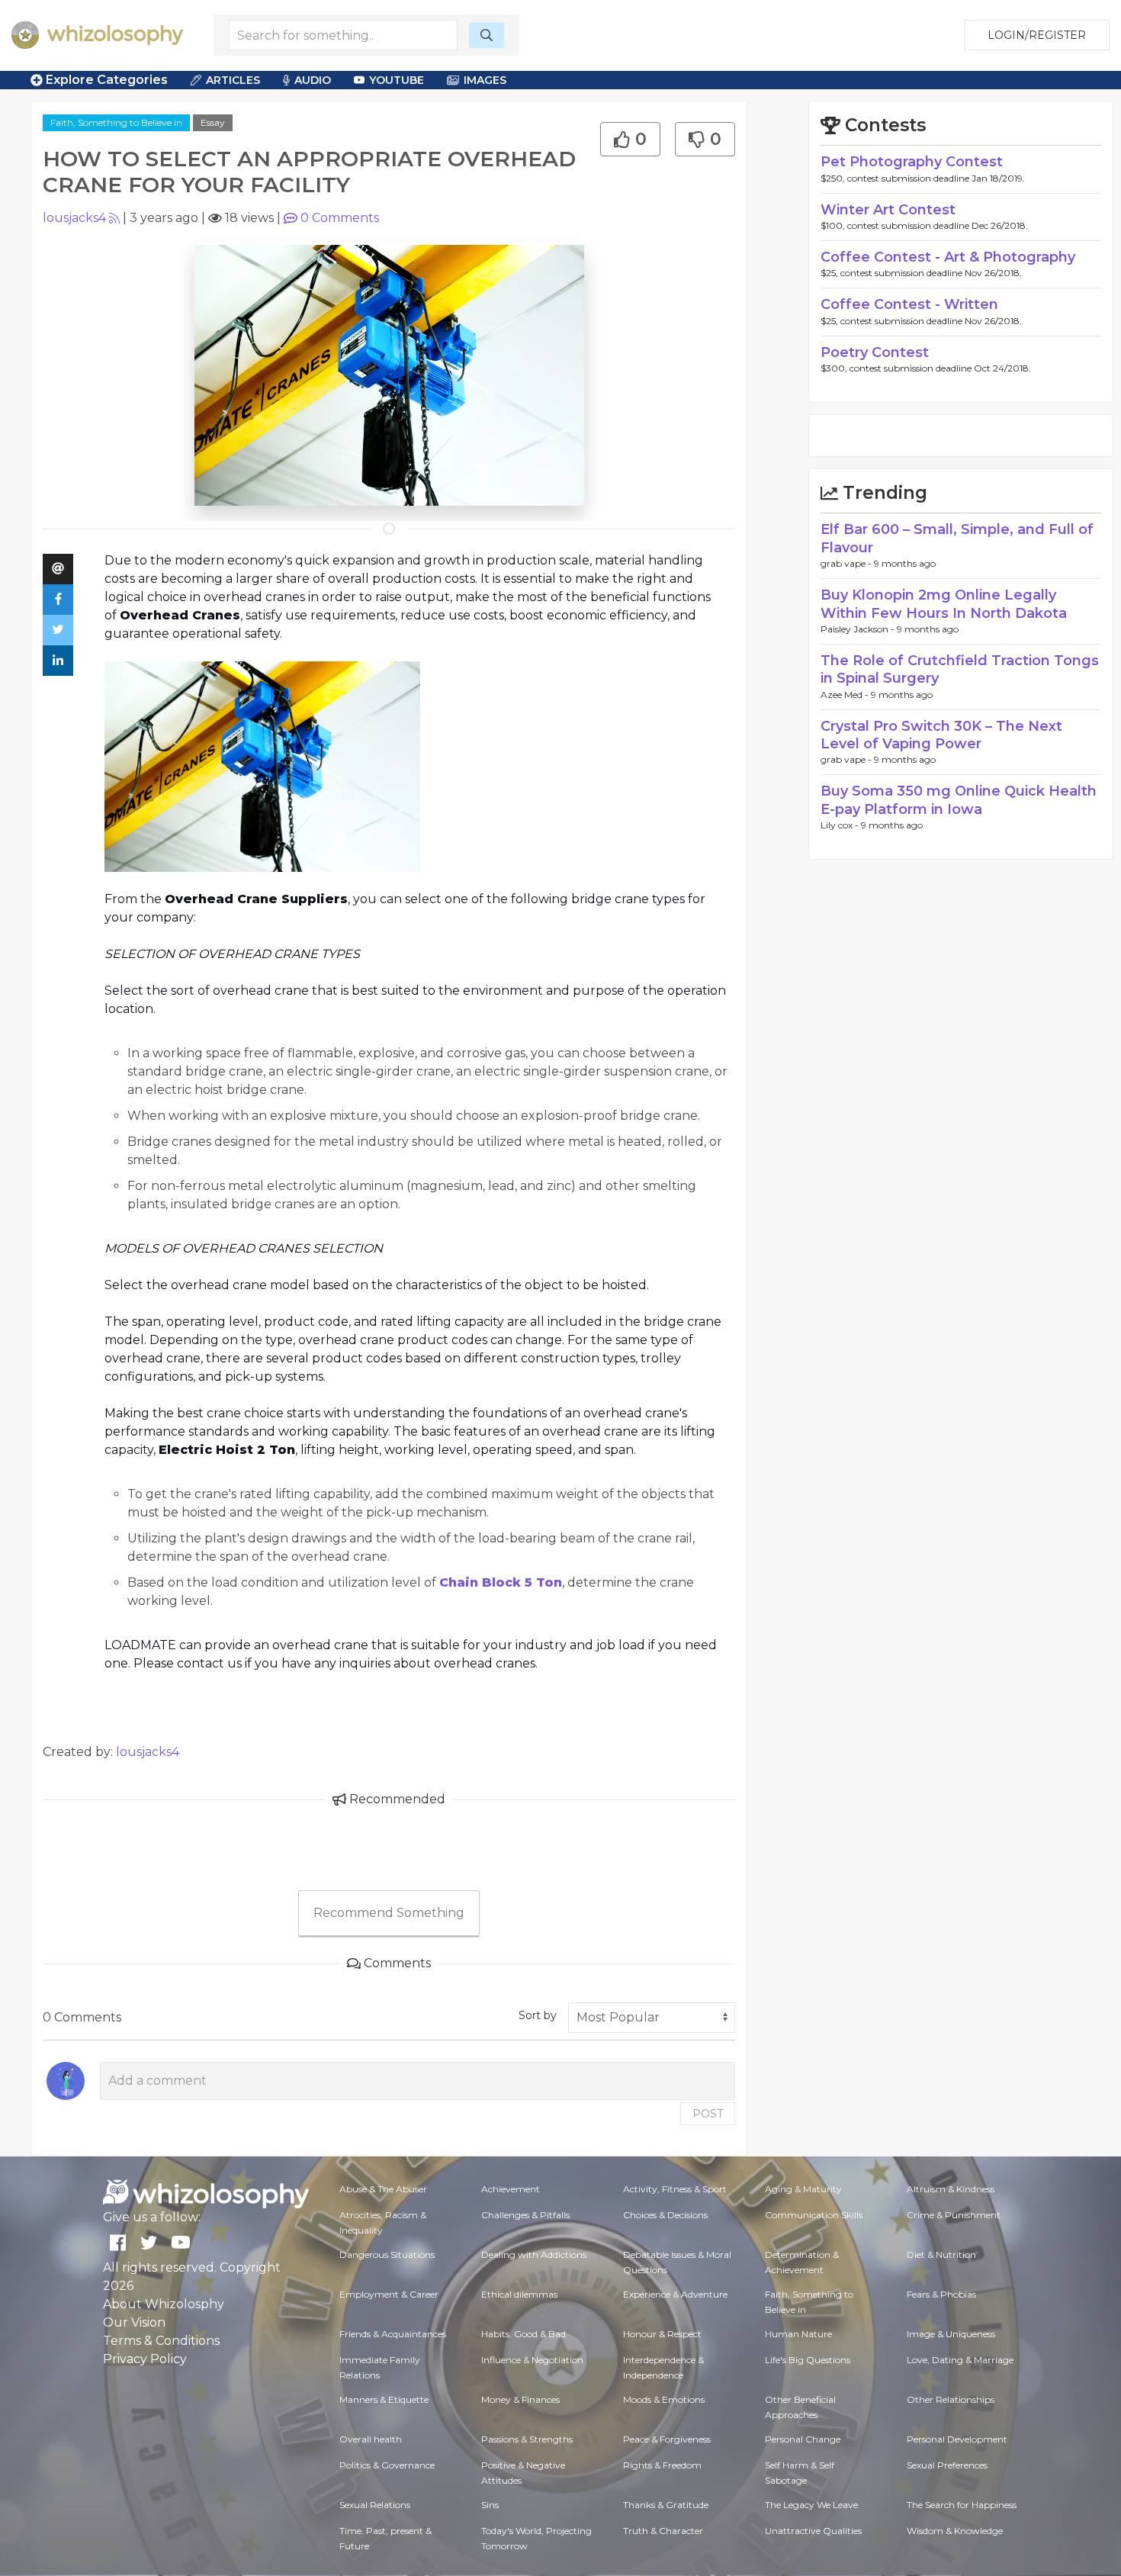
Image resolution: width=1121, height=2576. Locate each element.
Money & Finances (520, 2399)
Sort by (538, 2015)
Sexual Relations (375, 2505)
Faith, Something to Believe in (116, 122)
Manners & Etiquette (384, 2399)
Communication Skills (814, 2215)
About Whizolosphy (164, 2304)
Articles (233, 80)
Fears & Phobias (941, 2294)
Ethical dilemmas (519, 2294)
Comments (340, 218)
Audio (313, 80)
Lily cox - (841, 825)
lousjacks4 (74, 218)
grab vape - (847, 563)
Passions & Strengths (527, 2439)
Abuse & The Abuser (383, 2189)
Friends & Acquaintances (393, 2334)
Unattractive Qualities (813, 2531)
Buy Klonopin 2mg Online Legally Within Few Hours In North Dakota (944, 604)
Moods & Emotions (664, 2399)
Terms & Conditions (161, 2341)
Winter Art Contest (888, 210)
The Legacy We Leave (811, 2505)
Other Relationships (951, 2399)
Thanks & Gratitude (666, 2505)
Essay (213, 122)
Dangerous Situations (387, 2254)
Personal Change (803, 2439)
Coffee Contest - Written (909, 304)
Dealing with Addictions (534, 2254)
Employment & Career (389, 2294)
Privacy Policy (145, 2359)
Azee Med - (846, 695)
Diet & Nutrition (941, 2254)
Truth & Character (663, 2531)
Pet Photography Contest (912, 162)
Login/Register (1037, 35)
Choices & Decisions (665, 2215)
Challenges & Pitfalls (525, 2215)
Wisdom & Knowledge (955, 2531)
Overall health (371, 2439)
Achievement (511, 2189)
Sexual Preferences (947, 2465)
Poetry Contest (875, 352)
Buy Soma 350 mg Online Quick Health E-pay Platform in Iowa (959, 800)
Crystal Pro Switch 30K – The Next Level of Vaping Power (941, 735)
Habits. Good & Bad (524, 2334)
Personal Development (957, 2439)
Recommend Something (389, 1913)
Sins (490, 2505)
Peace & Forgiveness (667, 2439)
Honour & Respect (662, 2334)
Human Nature (798, 2334)
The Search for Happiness (962, 2505)
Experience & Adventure (675, 2294)
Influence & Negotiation (532, 2360)
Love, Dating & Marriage (960, 2360)
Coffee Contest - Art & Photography (948, 257)
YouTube (397, 80)
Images (485, 80)
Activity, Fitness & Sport (675, 2189)
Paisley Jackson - (859, 629)
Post (708, 2114)
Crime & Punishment (954, 2215)
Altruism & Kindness (951, 2189)
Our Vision (134, 2322)
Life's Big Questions (808, 2360)
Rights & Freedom (662, 2465)
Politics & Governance (387, 2465)
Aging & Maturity (803, 2189)
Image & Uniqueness (951, 2334)
